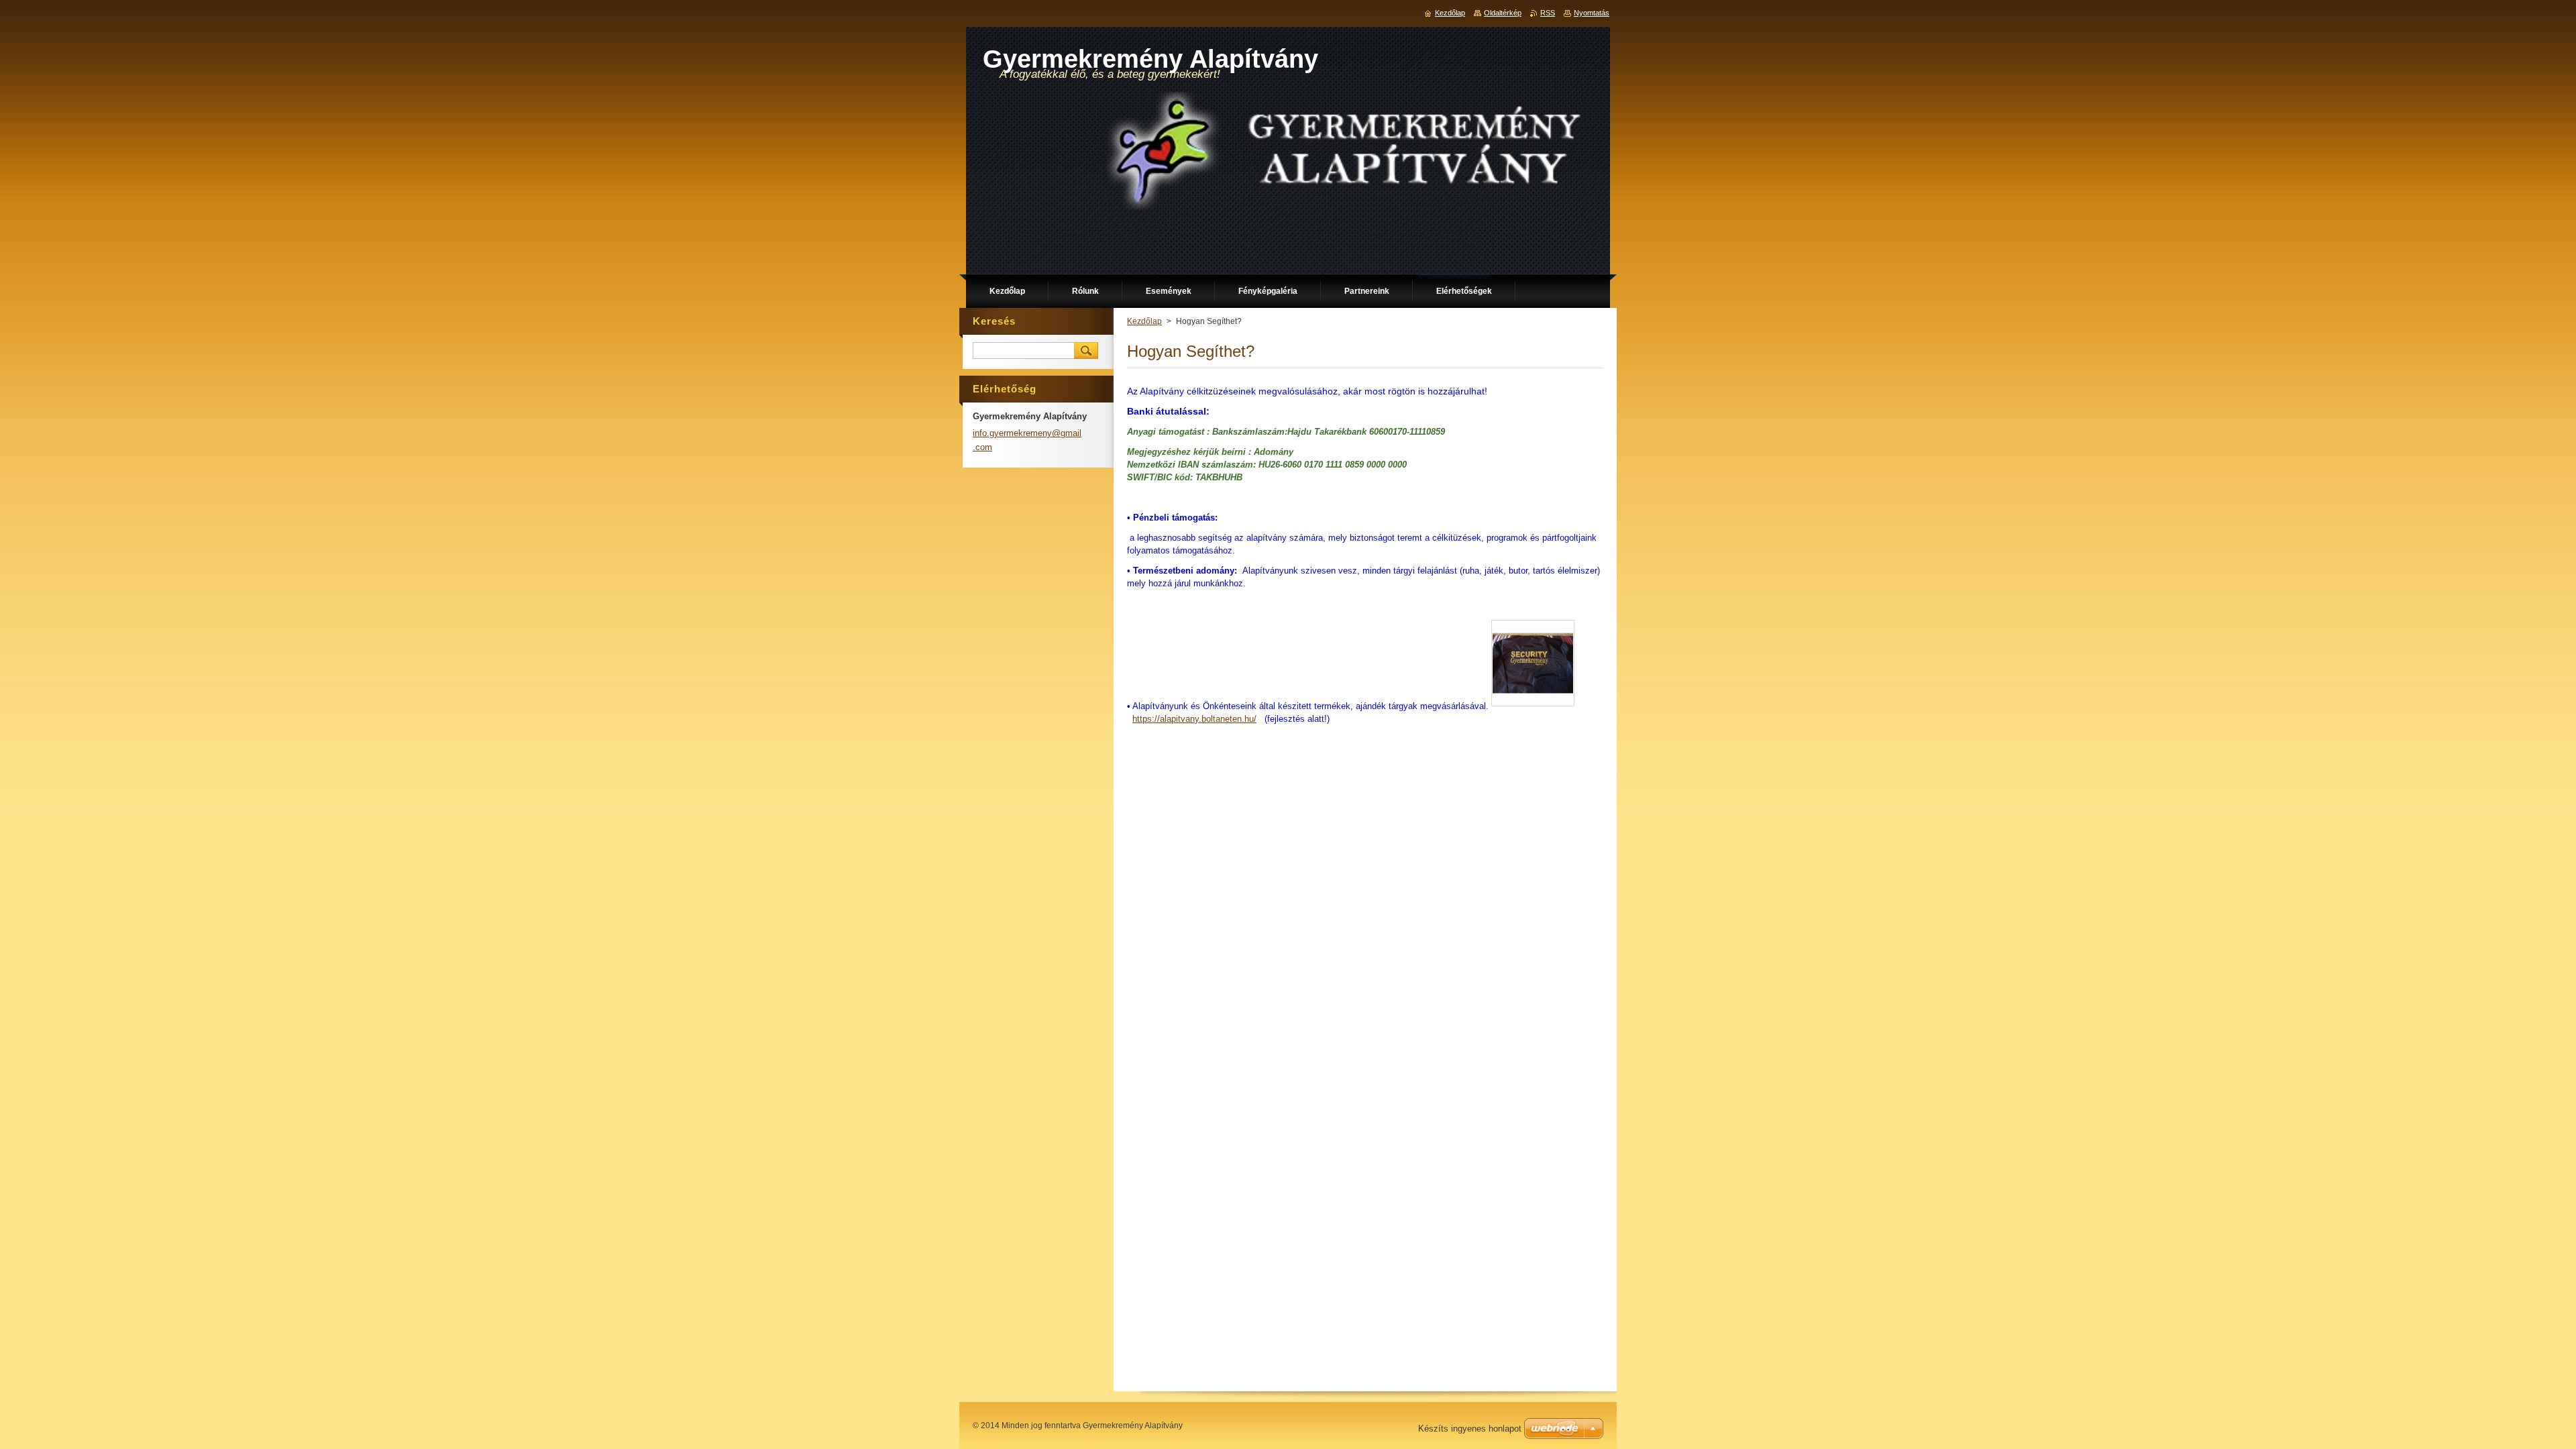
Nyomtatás (1592, 13)
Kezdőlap (1144, 321)
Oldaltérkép (1503, 13)
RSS (1548, 13)
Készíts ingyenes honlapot (1470, 1429)
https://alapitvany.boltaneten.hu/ (1194, 719)
